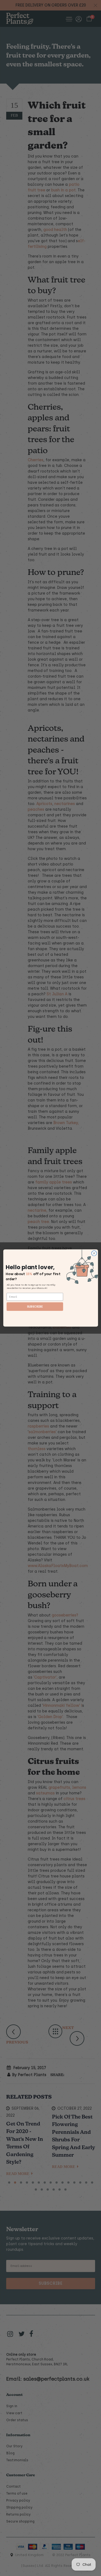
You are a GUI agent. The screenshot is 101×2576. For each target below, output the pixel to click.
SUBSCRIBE (35, 1307)
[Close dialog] (94, 1253)
